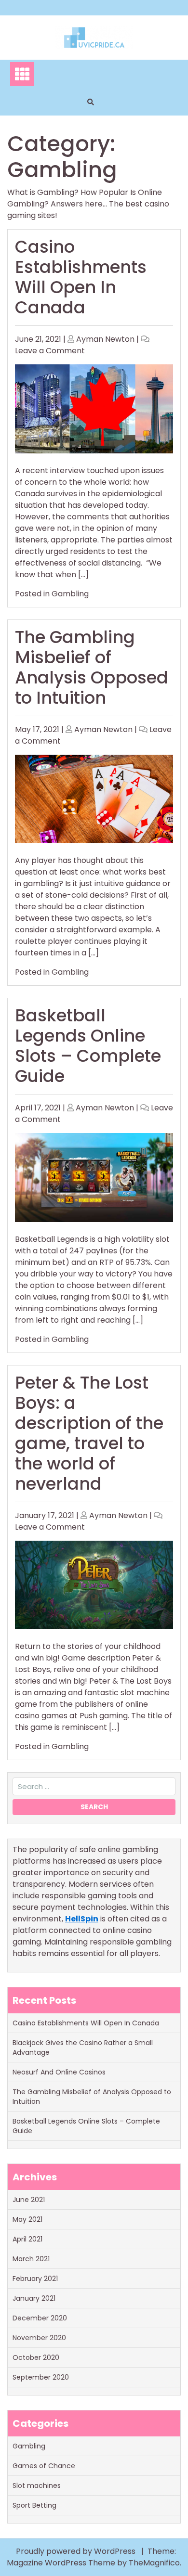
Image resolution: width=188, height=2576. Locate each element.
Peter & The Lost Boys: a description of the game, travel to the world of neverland (89, 1433)
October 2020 (36, 2357)
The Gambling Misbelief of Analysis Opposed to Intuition (92, 667)
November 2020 (39, 2338)
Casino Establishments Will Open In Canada (81, 277)
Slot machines (37, 2486)
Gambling (70, 594)
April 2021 (27, 2239)
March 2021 (31, 2259)
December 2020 (40, 2318)
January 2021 (34, 2298)
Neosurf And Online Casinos (59, 2072)
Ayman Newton (105, 339)
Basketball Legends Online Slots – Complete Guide (88, 1046)
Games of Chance (44, 2466)
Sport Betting (34, 2505)
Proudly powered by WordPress (77, 2551)
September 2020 (41, 2377)
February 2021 (35, 2279)
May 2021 (27, 2219)
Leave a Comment (50, 351)
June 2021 (29, 2200)
